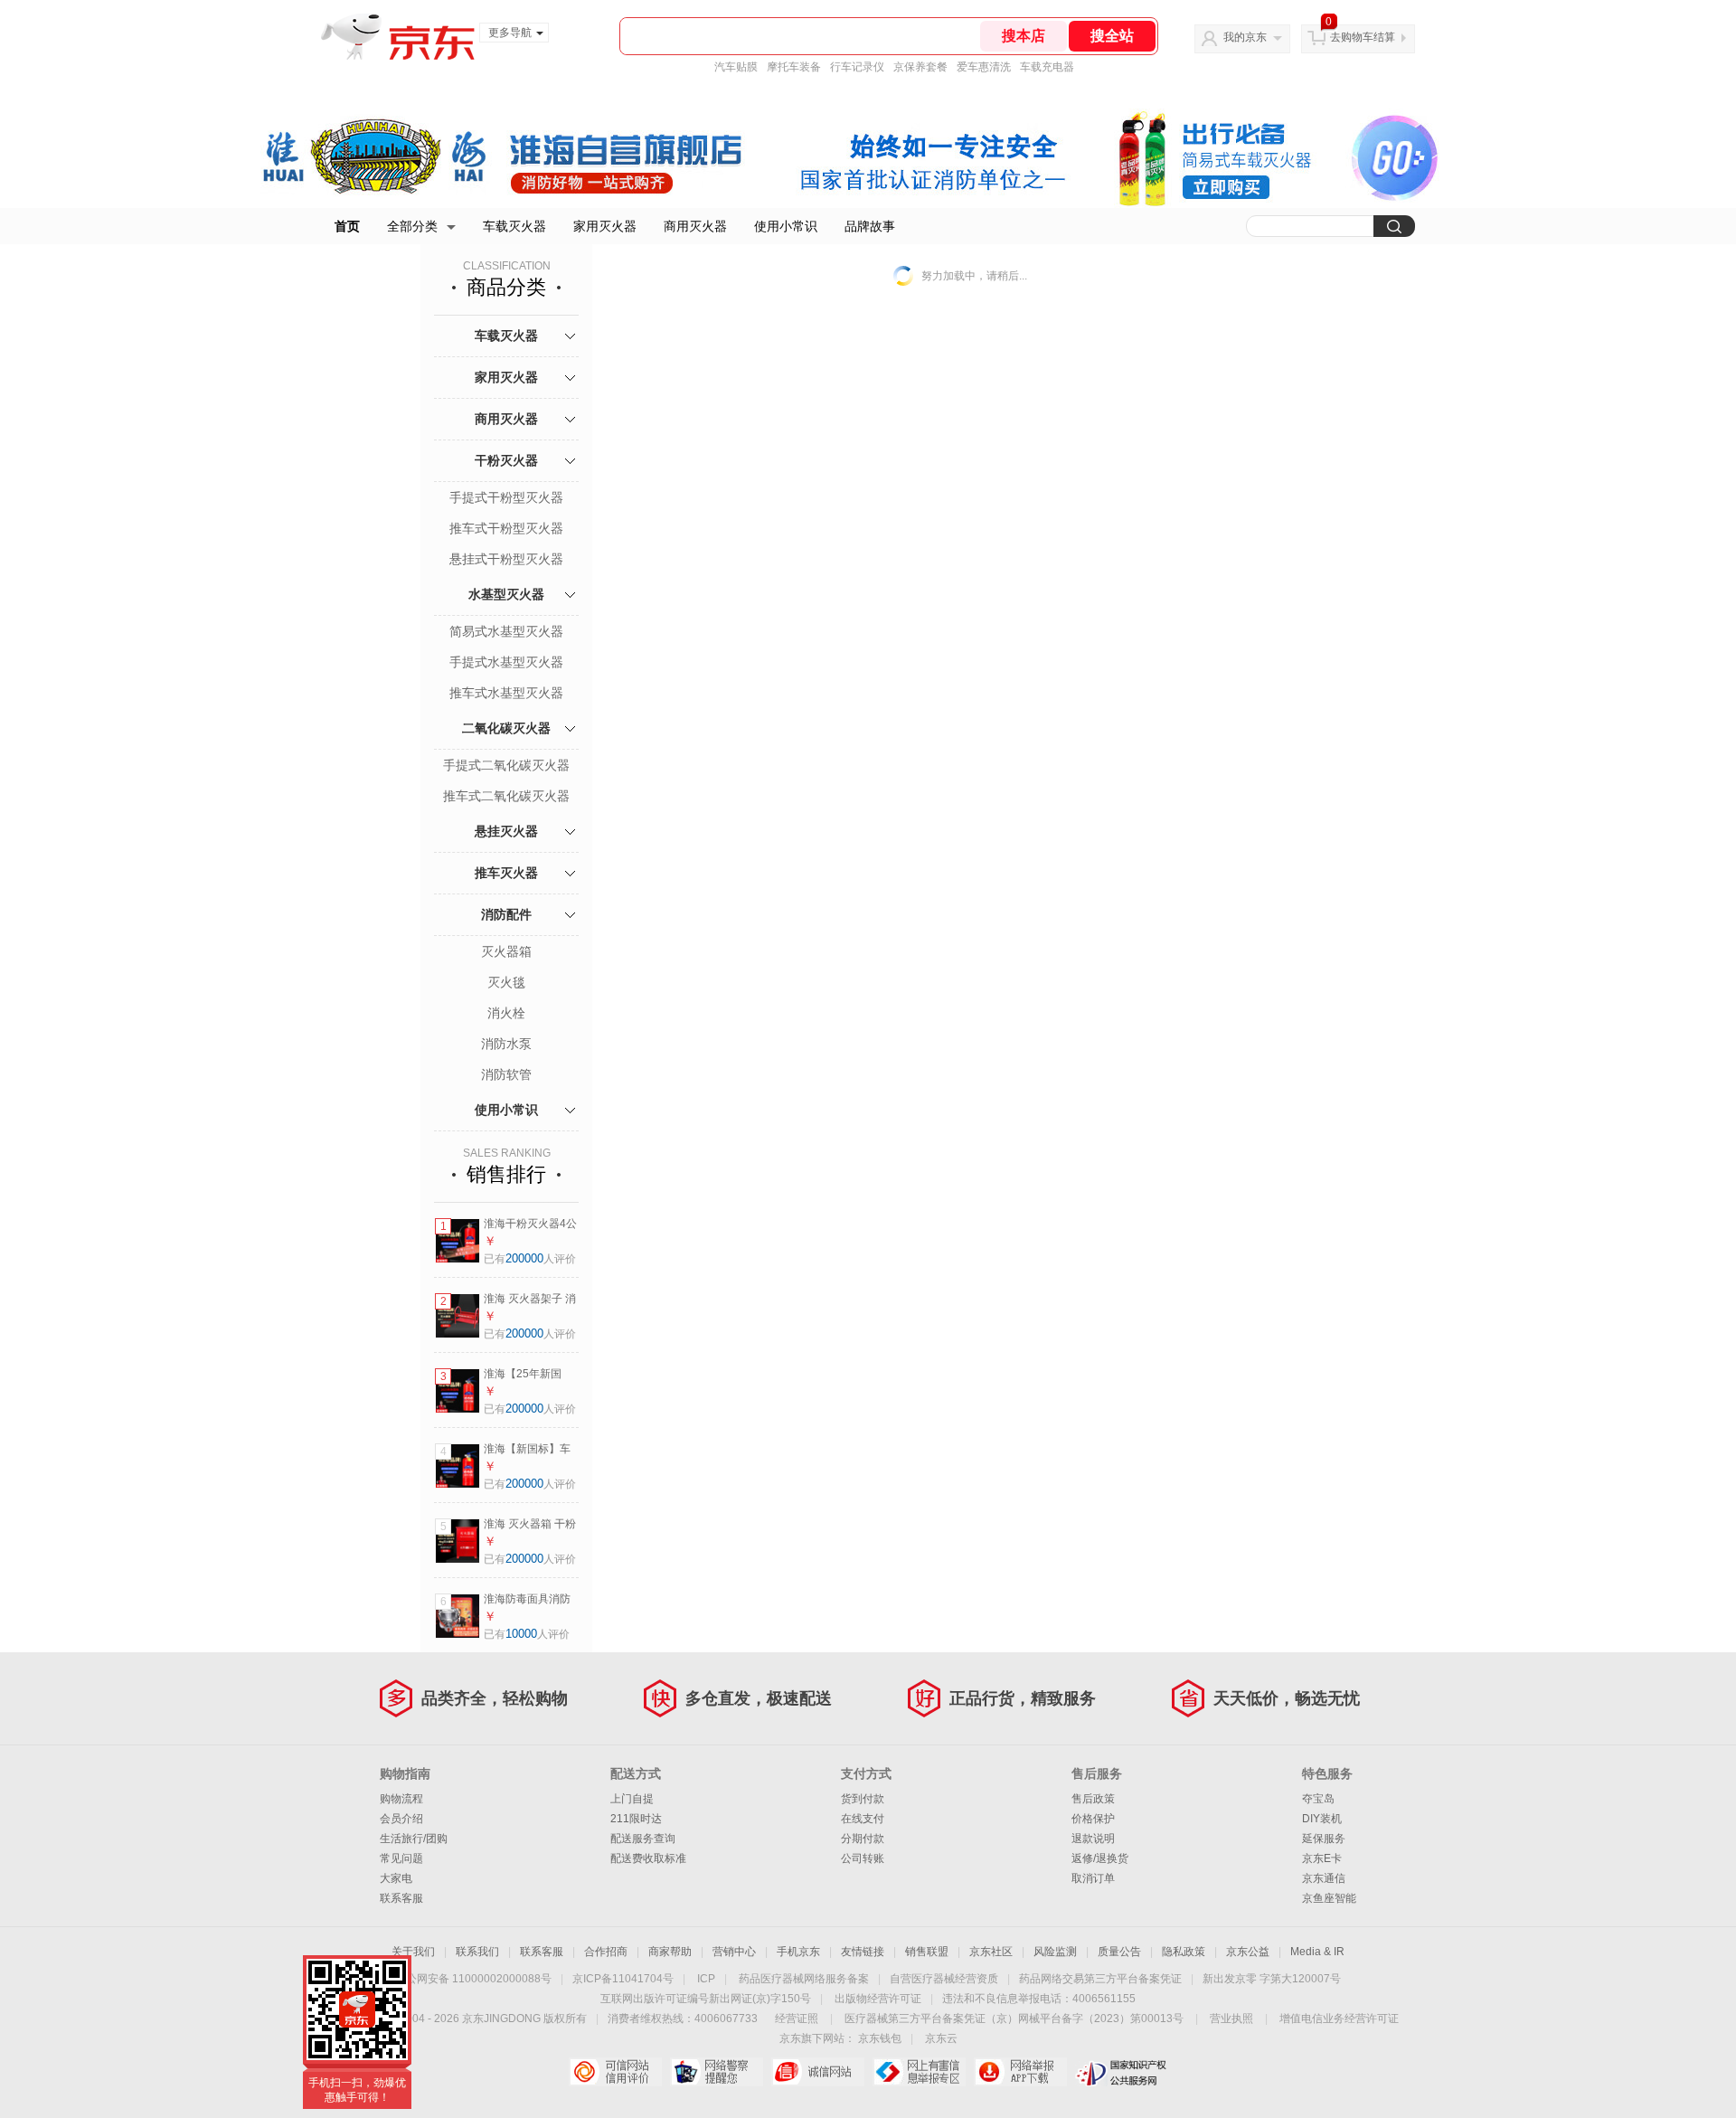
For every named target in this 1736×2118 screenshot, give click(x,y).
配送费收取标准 (648, 1858)
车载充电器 (1047, 67)
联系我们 (477, 1952)
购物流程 (401, 1799)
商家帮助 (670, 1952)
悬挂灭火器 (506, 831)
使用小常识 (786, 226)
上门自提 (632, 1799)
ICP (706, 1979)
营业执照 (1231, 2019)
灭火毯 (506, 982)
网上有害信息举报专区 (919, 2072)
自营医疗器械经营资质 (944, 1979)
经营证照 (797, 2019)
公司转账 (863, 1858)
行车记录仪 (857, 67)
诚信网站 (818, 2072)
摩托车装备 (794, 67)
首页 (347, 226)
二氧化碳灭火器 (506, 728)
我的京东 (1245, 37)
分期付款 (863, 1839)
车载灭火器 (514, 226)
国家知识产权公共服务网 (1122, 2072)
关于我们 (413, 1952)
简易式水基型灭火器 (506, 631)
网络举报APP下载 (1020, 2072)
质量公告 (1119, 1952)
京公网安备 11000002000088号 (473, 1979)
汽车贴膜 (736, 67)
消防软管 (506, 1074)
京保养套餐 (920, 67)
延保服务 (1324, 1839)
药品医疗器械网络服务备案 (804, 1979)
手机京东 (798, 1952)
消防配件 (506, 914)
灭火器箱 (506, 951)
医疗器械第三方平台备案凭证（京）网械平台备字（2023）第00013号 (1014, 2019)
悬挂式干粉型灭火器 (506, 559)
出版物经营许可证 (878, 1999)
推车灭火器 (506, 873)
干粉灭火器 (506, 460)
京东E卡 (1322, 1858)
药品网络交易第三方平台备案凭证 (1100, 1979)
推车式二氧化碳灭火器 (506, 796)
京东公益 (1248, 1952)
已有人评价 (530, 1259)
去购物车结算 (1363, 37)
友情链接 (863, 1952)
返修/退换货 (1100, 1858)
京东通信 (1324, 1878)
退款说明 (1093, 1839)
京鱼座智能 (1329, 1898)
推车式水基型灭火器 (506, 693)
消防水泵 (506, 1044)
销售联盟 (927, 1952)
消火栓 (506, 1013)
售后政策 (1093, 1799)
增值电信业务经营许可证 (1339, 2019)
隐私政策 (1184, 1952)
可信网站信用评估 (615, 2072)
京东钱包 (880, 2038)
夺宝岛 (1318, 1799)
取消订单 (1093, 1878)
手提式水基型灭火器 (506, 662)
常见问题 (401, 1858)
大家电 (396, 1878)
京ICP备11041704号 (623, 1979)
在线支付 (863, 1819)
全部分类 (412, 226)
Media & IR (1317, 1952)
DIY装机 (1322, 1819)
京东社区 (991, 1952)
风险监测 (1055, 1952)
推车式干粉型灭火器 (506, 528)
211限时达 (636, 1819)
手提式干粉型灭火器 (506, 497)
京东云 (941, 2038)
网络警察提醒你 (717, 2072)
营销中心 (734, 1952)
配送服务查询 (643, 1839)
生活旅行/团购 (414, 1839)
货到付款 (863, 1799)
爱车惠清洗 (984, 67)
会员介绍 (401, 1819)
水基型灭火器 (506, 594)
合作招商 (606, 1952)
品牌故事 (870, 226)
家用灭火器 (605, 226)
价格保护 (1093, 1819)
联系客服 (401, 1898)
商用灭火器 (695, 226)
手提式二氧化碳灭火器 (506, 765)
